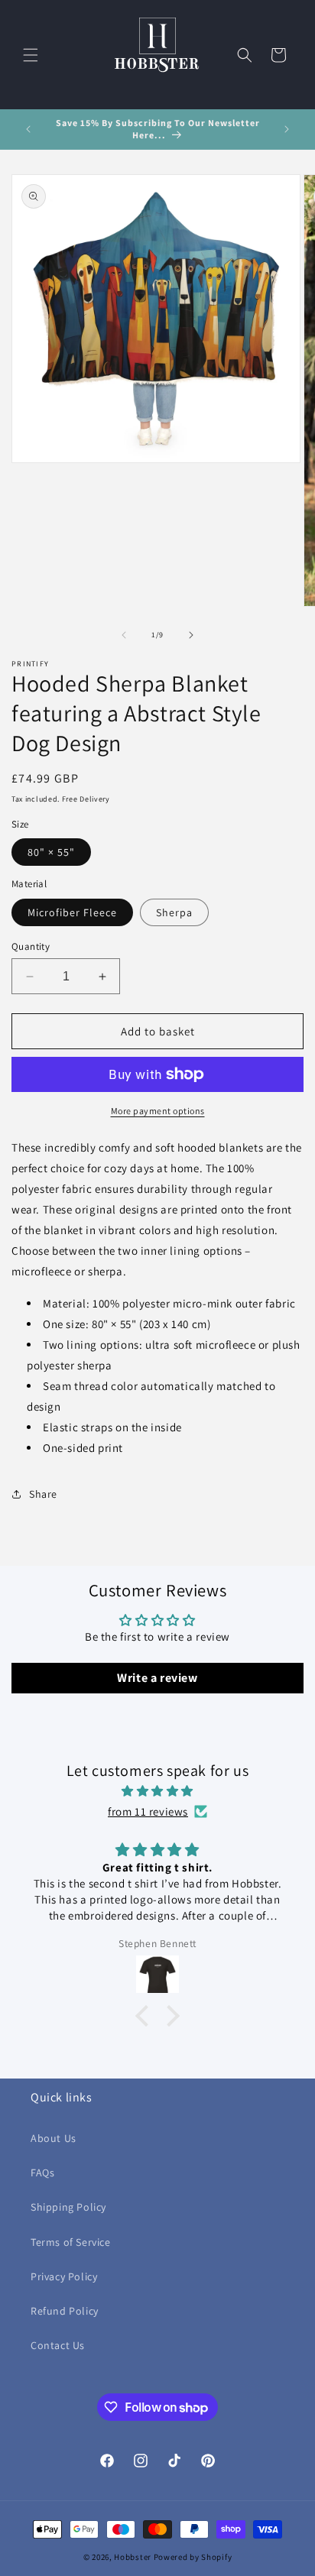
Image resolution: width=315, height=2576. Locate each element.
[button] (31, 55)
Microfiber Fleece (72, 912)
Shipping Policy (68, 2207)
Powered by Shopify (193, 2557)
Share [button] (43, 1494)
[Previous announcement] (28, 129)
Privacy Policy (64, 2276)
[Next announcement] (287, 129)
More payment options (158, 1111)
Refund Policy (65, 2311)
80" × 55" (51, 852)
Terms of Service (71, 2242)
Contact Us (58, 2345)
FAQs (42, 2173)
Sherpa (174, 912)
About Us (54, 2138)
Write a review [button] (157, 1678)
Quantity (31, 946)
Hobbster (133, 2557)
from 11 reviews (148, 1811)
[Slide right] (191, 635)
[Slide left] (124, 635)
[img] (157, 1791)
